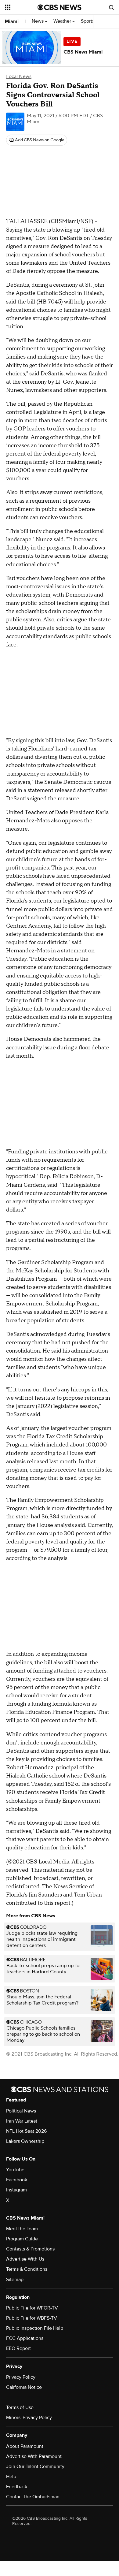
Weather (63, 21)
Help (11, 2477)
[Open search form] (111, 7)
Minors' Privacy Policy (29, 2418)
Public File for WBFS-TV (32, 2318)
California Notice (24, 2387)
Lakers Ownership (25, 2141)
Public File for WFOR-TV (32, 2308)
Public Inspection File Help (35, 2328)
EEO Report (18, 2348)
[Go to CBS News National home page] (60, 7)
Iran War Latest (22, 2121)
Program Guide (22, 2239)
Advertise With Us (25, 2259)
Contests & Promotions (30, 2249)
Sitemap (15, 2280)
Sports (88, 21)
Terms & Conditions (27, 2269)
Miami (12, 21)
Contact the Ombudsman (33, 2497)
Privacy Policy (21, 2377)
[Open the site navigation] (21, 7)
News (38, 21)
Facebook (17, 2180)
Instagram (16, 2190)
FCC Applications (25, 2338)
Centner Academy (29, 926)
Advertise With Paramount (34, 2456)
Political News (21, 2111)
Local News (19, 76)
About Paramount (25, 2446)
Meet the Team (22, 2229)
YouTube (15, 2170)
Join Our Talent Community (35, 2466)
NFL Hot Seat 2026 (26, 2131)
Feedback (17, 2487)
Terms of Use (20, 2407)
